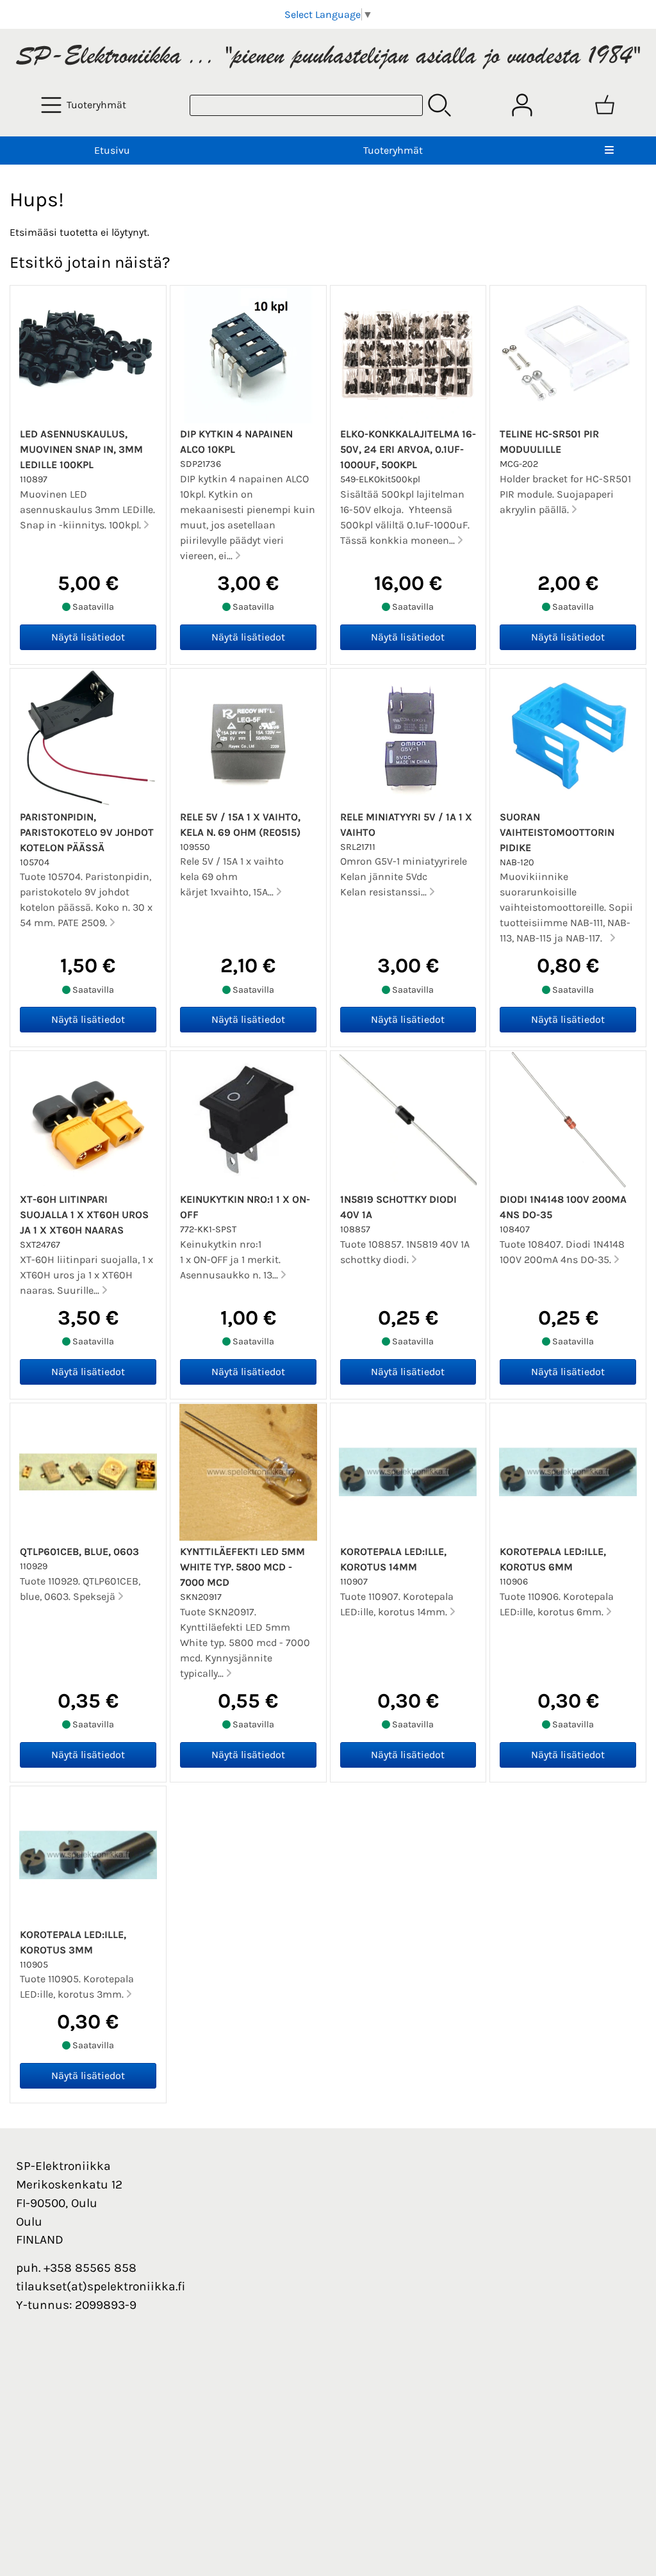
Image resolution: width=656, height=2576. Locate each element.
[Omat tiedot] (522, 105)
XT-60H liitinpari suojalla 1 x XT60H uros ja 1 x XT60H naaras (84, 1215)
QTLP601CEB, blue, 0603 (79, 1552)
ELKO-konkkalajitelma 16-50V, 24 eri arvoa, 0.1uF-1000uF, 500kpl (408, 449)
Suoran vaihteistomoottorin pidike (557, 832)
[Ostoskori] (605, 105)
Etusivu (112, 150)
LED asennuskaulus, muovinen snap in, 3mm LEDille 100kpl (81, 449)
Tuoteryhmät (393, 150)
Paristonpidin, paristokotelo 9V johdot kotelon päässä (87, 832)
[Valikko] (609, 151)
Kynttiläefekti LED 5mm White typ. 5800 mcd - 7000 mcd (242, 1567)
